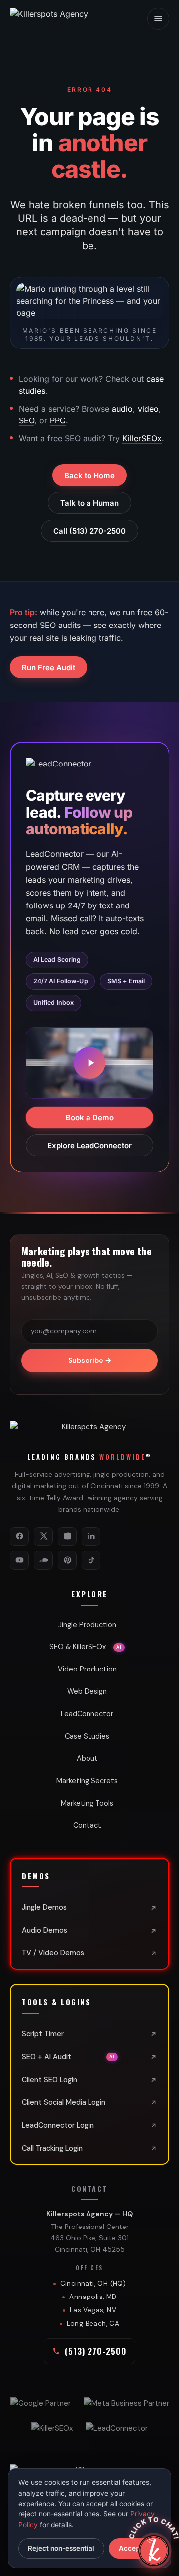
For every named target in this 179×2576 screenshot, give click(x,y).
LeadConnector (87, 1714)
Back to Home (89, 475)
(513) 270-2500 (96, 2351)
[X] (43, 1536)
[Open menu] (158, 19)
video (148, 409)
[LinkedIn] (91, 1536)
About (87, 1758)
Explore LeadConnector (89, 1146)
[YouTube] (19, 1560)
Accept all (135, 2548)
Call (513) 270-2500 (89, 531)
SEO (27, 420)
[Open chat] (154, 2551)
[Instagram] (67, 1536)
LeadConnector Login (58, 2125)
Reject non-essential (61, 2548)
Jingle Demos (44, 1907)
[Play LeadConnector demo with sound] (89, 1063)
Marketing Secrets (87, 1781)
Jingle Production (87, 1625)
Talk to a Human (89, 503)
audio (122, 409)
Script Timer (43, 2034)
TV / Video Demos (53, 1953)
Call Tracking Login (52, 2148)
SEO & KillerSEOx (85, 1647)
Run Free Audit (48, 667)
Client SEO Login (49, 2080)
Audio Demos (45, 1930)
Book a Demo (90, 1118)
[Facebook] (19, 1536)
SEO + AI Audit (68, 2057)
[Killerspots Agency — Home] (65, 19)
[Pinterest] (67, 1560)
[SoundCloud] (43, 1560)
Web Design (87, 1691)
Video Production (87, 1669)
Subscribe (90, 1360)
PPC (58, 420)
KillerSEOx (142, 438)
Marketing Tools (87, 1803)
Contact (87, 1825)
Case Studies (87, 1736)
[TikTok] (91, 1560)
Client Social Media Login (64, 2102)
